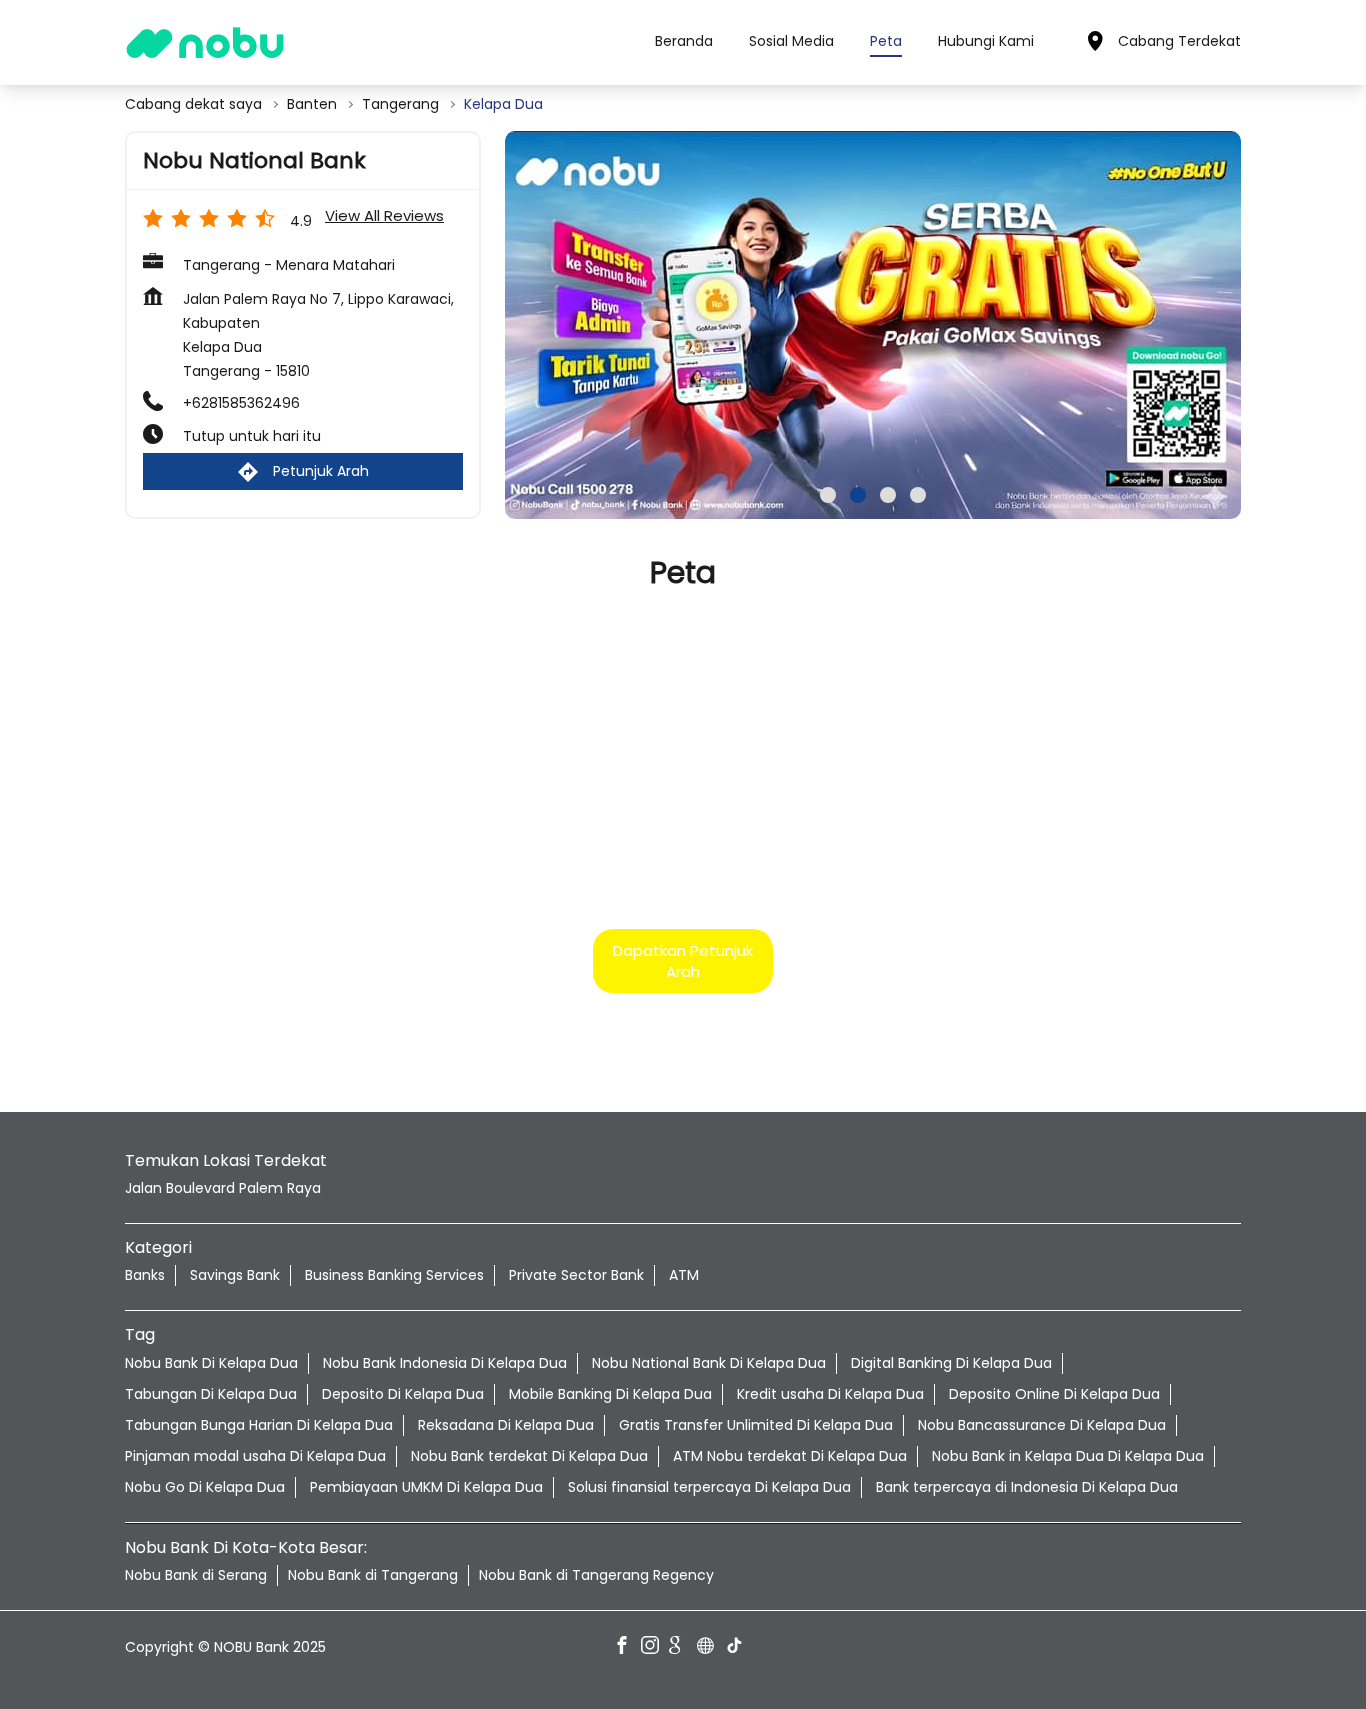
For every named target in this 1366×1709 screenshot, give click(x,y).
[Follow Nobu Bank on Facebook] (627, 1648)
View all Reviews (384, 215)
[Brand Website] (711, 1648)
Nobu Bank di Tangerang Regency (596, 1575)
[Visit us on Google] (683, 1648)
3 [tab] (888, 495)
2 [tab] (858, 495)
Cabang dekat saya (193, 104)
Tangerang (400, 104)
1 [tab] (828, 495)
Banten (312, 104)
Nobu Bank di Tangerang (373, 1575)
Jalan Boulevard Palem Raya (223, 1188)
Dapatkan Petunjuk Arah (683, 960)
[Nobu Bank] (205, 42)
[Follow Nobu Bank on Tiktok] (739, 1648)
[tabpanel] (873, 325)
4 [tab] (918, 495)
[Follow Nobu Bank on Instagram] (655, 1648)
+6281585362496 (241, 403)
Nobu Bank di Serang (196, 1575)
